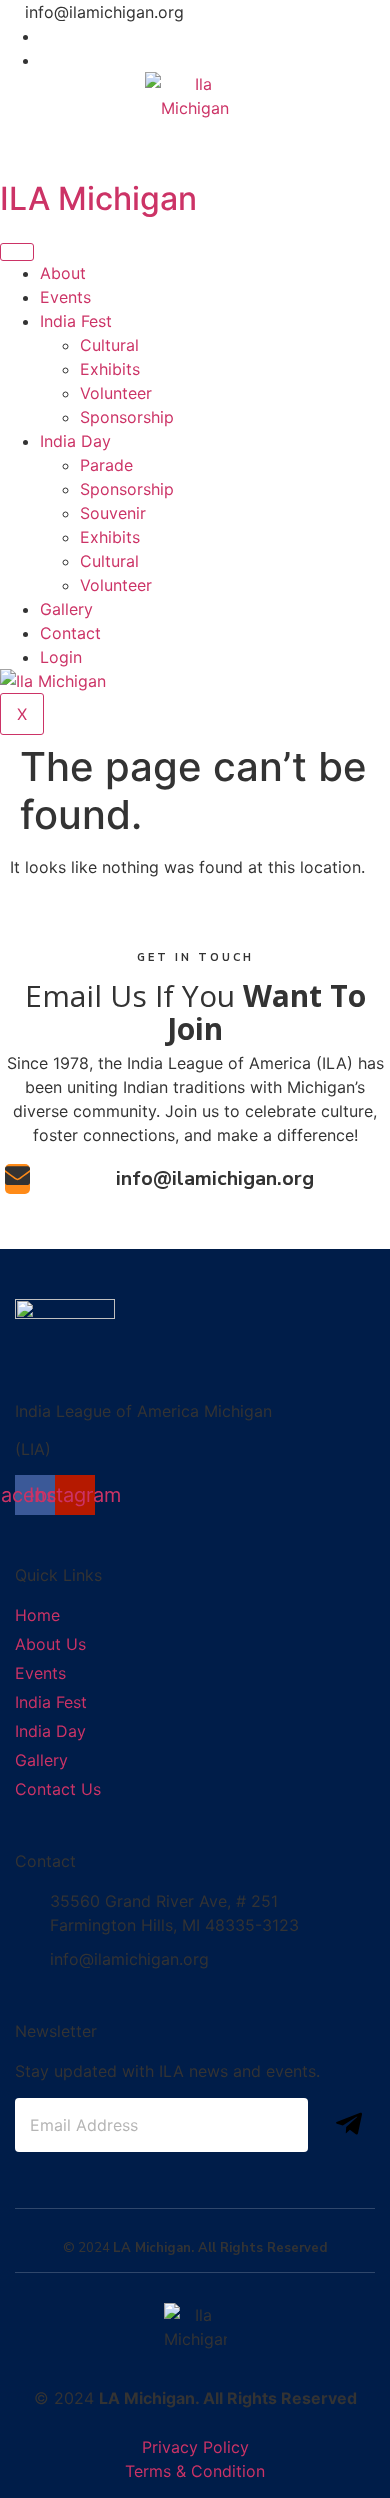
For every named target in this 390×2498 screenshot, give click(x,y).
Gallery (66, 609)
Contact (70, 633)
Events (65, 297)
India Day (75, 441)
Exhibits (110, 369)
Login (61, 657)
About (63, 273)
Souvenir (113, 513)
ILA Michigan (98, 198)
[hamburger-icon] (17, 252)
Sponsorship (127, 417)
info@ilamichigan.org (215, 1178)
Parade (106, 465)
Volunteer (116, 393)
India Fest (76, 321)
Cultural (109, 345)
